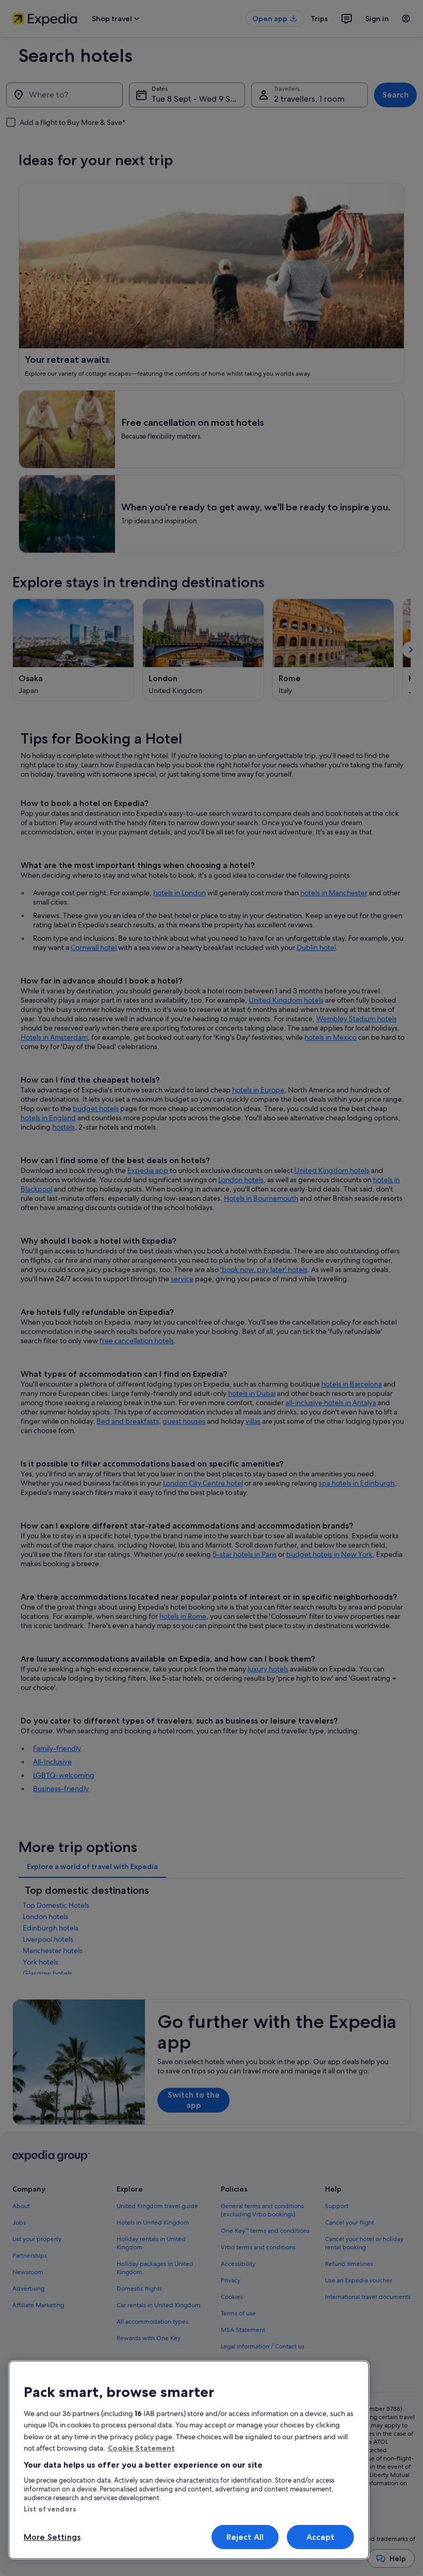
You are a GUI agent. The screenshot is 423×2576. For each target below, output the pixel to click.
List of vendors (50, 2509)
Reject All (245, 2537)
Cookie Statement (141, 2448)
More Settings (52, 2537)
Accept (321, 2537)
